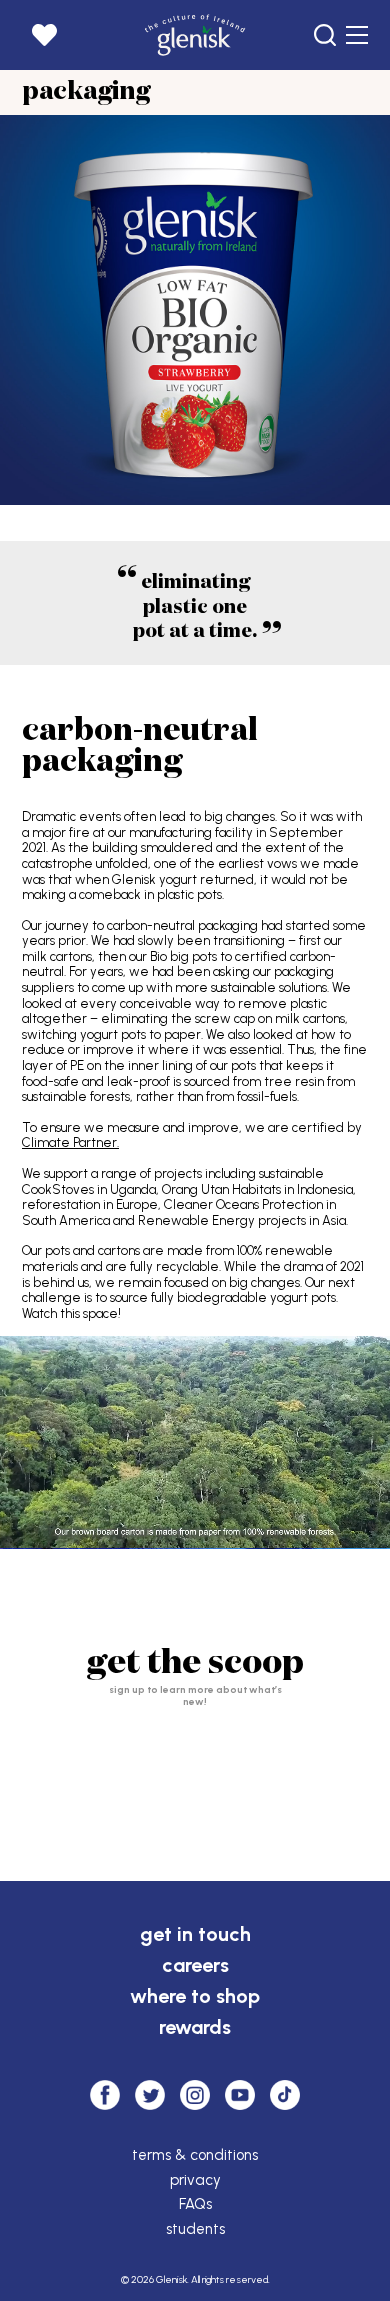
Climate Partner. (70, 1142)
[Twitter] (150, 2095)
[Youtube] (240, 2095)
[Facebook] (105, 2095)
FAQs (195, 2204)
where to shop (195, 1996)
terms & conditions (195, 2155)
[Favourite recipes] (44, 35)
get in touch (195, 1934)
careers (195, 1965)
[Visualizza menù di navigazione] (357, 35)
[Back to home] (195, 35)
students (195, 2229)
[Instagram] (195, 2095)
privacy (195, 2180)
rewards (195, 2027)
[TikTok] (285, 2095)
